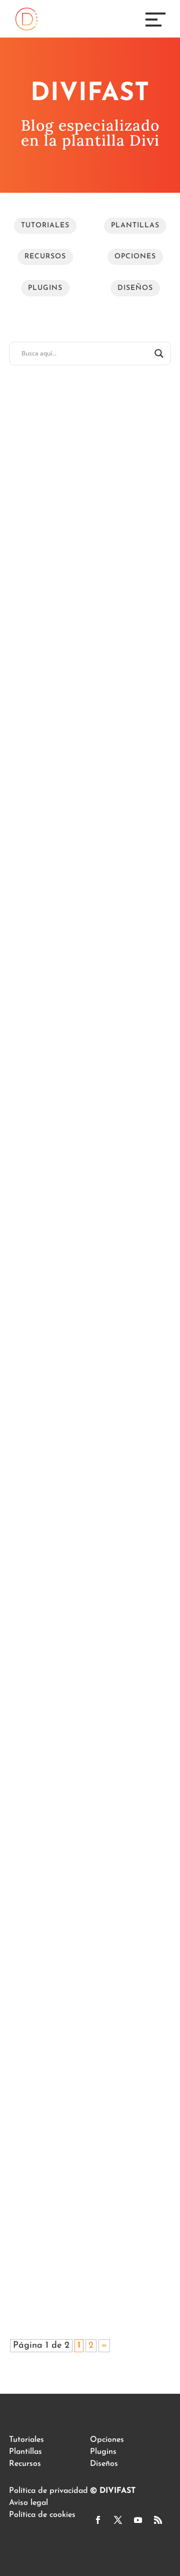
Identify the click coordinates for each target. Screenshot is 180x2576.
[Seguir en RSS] (158, 2520)
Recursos (45, 257)
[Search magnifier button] (159, 353)
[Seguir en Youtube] (138, 2520)
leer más (35, 625)
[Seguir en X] (118, 2520)
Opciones (135, 257)
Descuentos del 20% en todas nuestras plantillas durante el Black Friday (84, 1774)
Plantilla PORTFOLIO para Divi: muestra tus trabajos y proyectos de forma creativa (88, 2201)
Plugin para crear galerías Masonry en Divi (87, 720)
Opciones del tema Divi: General (81, 1557)
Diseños (135, 288)
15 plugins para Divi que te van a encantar (88, 1977)
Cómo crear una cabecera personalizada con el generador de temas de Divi (85, 1363)
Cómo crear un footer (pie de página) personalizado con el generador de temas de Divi (88, 1125)
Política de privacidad (48, 2491)
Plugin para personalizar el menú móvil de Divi (90, 525)
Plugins (45, 288)
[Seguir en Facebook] (98, 2520)
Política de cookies (42, 2515)
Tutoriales (45, 226)
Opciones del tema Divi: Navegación (81, 901)
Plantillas (135, 226)
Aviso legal (28, 2503)
